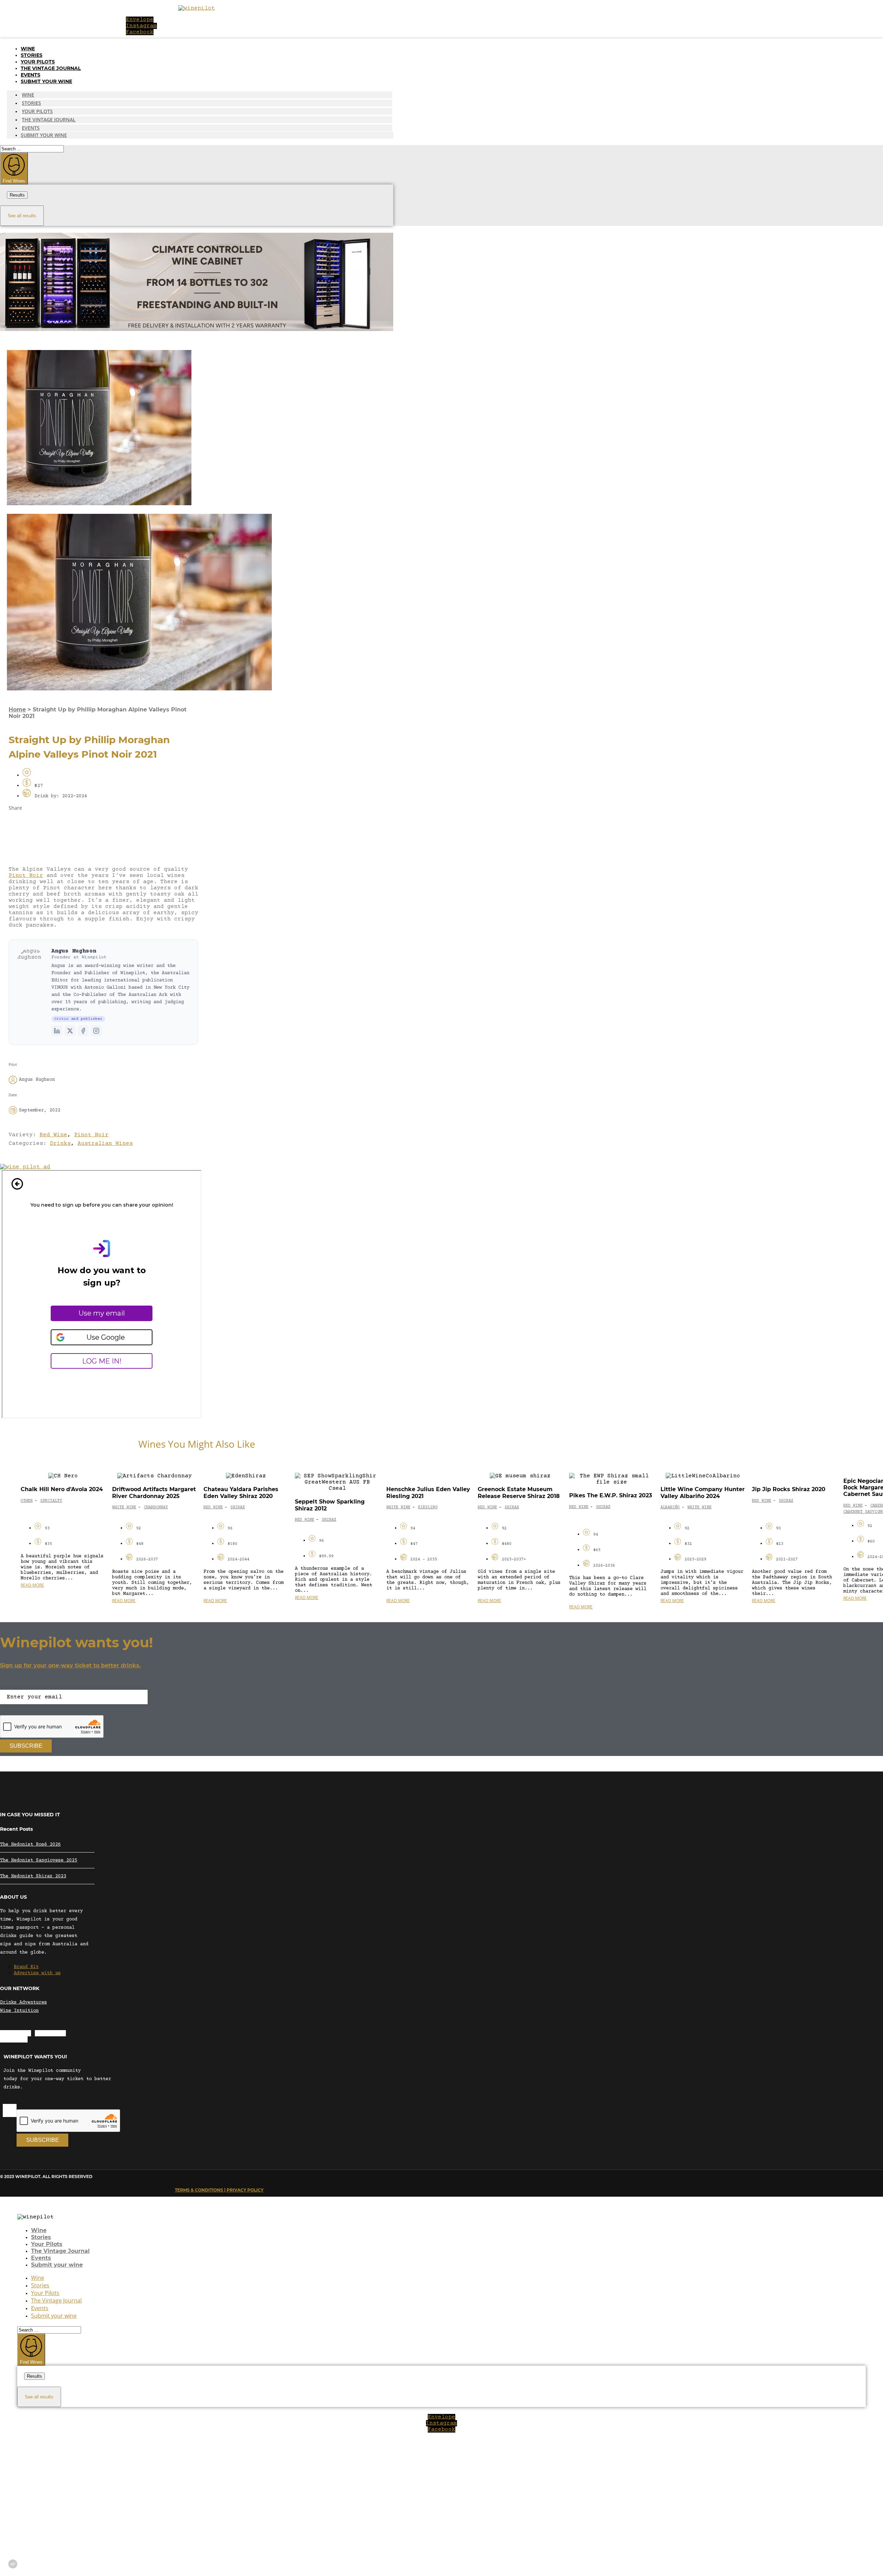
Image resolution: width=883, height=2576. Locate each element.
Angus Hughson (74, 951)
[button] (103, 825)
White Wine (124, 1507)
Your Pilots (38, 62)
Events (31, 75)
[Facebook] (83, 1031)
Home (17, 710)
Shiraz (238, 1507)
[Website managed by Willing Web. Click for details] (13, 2564)
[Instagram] (96, 1031)
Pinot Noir (26, 876)
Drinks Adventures (23, 2003)
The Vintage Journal (51, 68)
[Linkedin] (57, 1031)
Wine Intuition (19, 2011)
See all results (22, 216)
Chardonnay (156, 1507)
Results (17, 195)
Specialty (51, 1501)
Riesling (428, 1507)
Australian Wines (105, 1144)
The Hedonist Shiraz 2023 (33, 1876)
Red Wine (53, 1135)
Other (27, 1501)
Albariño (670, 1507)
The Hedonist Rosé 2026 (30, 1845)
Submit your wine (46, 81)
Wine (28, 49)
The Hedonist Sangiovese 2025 (39, 1860)
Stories (32, 55)
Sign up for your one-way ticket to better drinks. (70, 1665)
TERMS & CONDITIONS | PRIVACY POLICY (219, 2190)
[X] (70, 1031)
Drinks (60, 1144)
